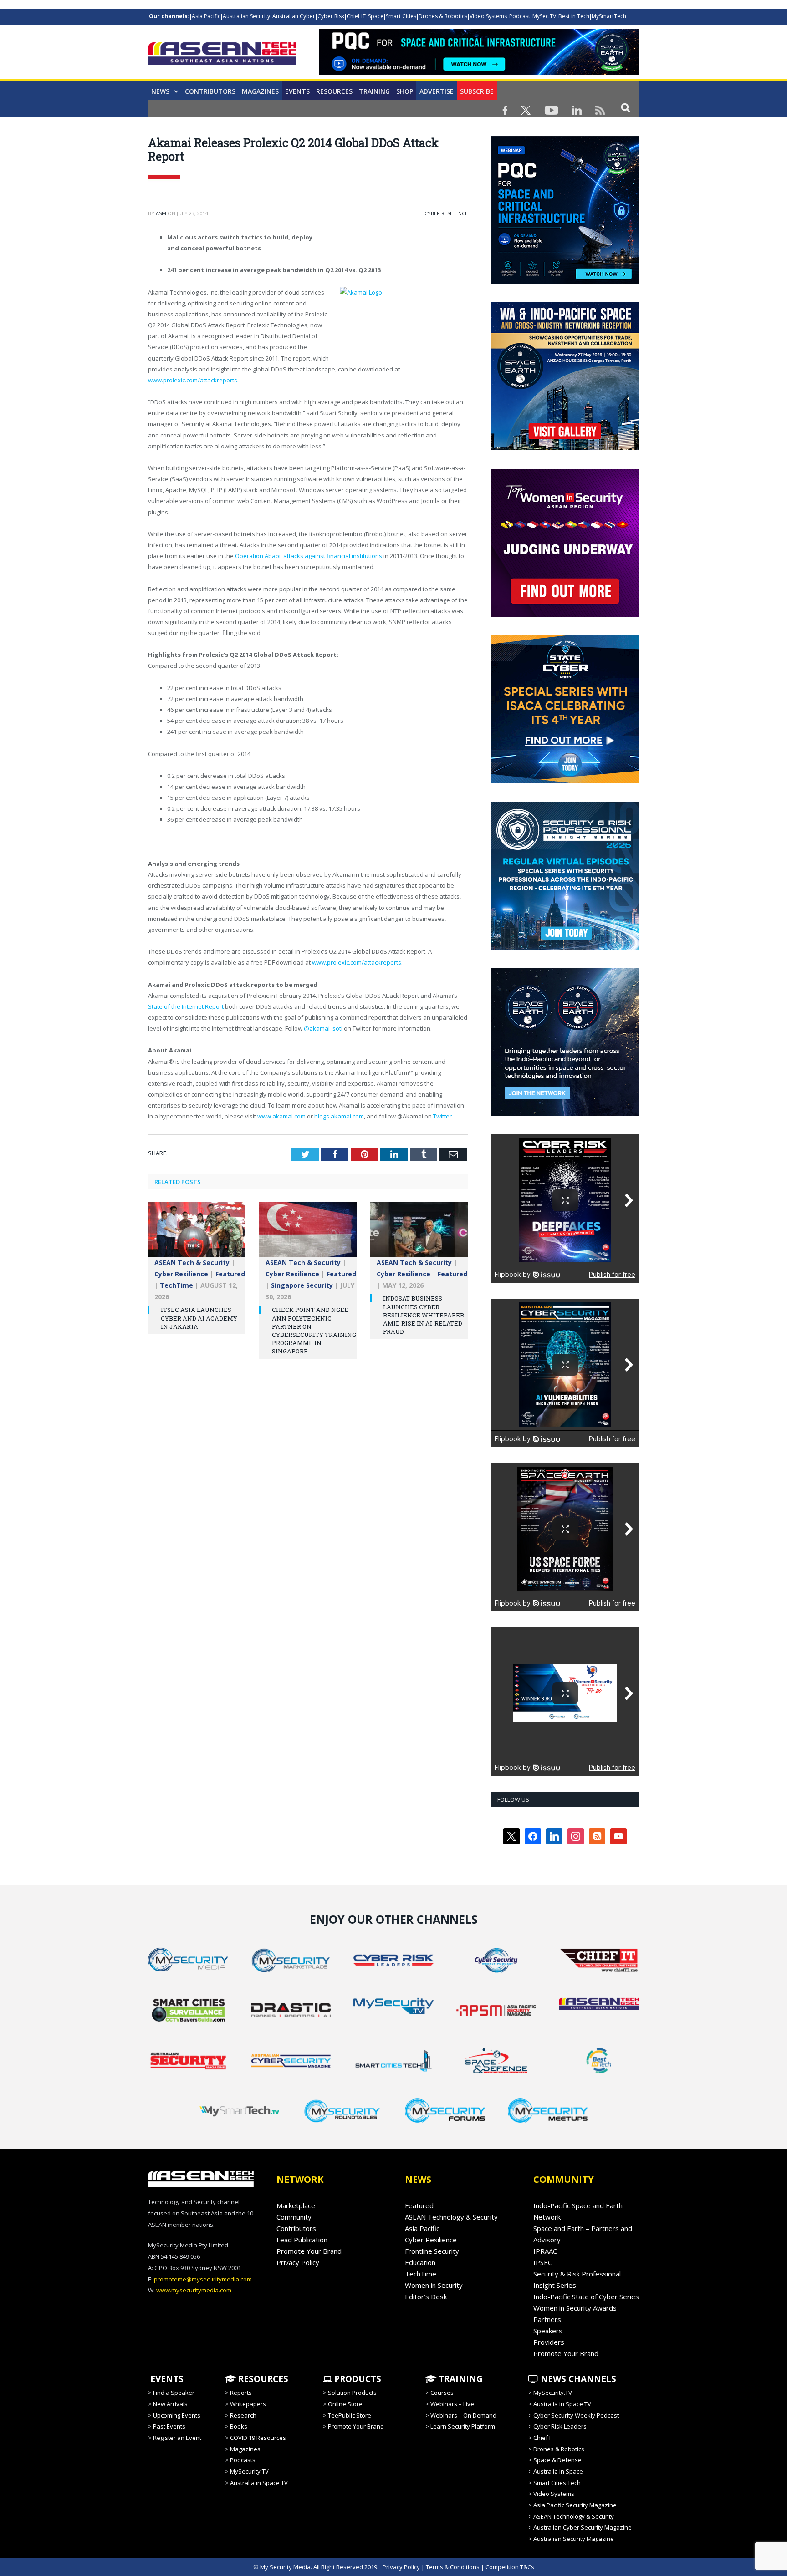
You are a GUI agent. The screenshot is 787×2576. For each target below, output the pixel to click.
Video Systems (488, 16)
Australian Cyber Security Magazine (583, 2527)
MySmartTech (609, 16)
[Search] (626, 107)
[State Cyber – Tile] (565, 781)
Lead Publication (302, 2240)
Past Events (169, 2426)
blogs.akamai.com (339, 1116)
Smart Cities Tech (557, 2483)
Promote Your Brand (309, 2251)
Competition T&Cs (510, 2567)
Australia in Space (558, 2471)
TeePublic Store (350, 2415)
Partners (547, 2319)
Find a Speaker (174, 2393)
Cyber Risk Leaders (560, 2426)
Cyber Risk (331, 16)
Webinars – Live (452, 2404)
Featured (230, 1274)
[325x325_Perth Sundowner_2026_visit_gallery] (565, 448)
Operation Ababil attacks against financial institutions (309, 556)
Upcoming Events (177, 2415)
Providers (549, 2342)
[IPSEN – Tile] (565, 1113)
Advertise (437, 91)
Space (376, 16)
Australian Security (246, 16)
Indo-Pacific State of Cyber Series (586, 2297)
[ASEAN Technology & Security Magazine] (222, 55)
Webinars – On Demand (463, 2415)
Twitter (442, 1116)
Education (420, 2262)
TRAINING (374, 91)
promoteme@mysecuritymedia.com (203, 2279)
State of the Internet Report (186, 1006)
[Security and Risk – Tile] (565, 947)
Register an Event (177, 2438)
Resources (334, 91)
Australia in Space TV (259, 2483)
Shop (405, 91)
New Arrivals (170, 2404)
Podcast (520, 16)
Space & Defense (557, 2460)
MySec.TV (544, 16)
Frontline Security (432, 2251)
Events (297, 91)
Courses (442, 2393)
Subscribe (477, 91)
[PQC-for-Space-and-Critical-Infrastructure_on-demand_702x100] (479, 72)
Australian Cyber (294, 16)
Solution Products (352, 2393)
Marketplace (296, 2205)
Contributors (210, 91)
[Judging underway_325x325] (565, 615)
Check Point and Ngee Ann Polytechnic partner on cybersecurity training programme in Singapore (314, 1330)
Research (243, 2415)
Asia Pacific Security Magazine (575, 2505)
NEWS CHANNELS (577, 2379)
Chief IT (356, 16)
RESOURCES (262, 2379)
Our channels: (169, 16)
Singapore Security (302, 1285)
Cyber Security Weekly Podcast (576, 2415)
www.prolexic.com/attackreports (193, 380)
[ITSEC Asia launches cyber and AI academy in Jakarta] (197, 1234)
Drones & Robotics (443, 16)
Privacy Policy (298, 2262)
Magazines (260, 91)
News (160, 91)
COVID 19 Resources (258, 2438)
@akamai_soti (323, 1028)
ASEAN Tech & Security (192, 1263)
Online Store (345, 2404)
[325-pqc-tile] (565, 282)
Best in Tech (574, 16)
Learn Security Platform (463, 2426)
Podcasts (243, 2460)
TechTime (176, 1285)
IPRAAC (545, 2251)
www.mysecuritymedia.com (194, 2290)
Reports (241, 2393)
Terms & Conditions (453, 2567)
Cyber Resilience (446, 213)
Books (239, 2426)
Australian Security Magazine (574, 2539)
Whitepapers (248, 2404)
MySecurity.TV (249, 2471)
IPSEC (543, 2262)
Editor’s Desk (426, 2297)
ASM (161, 213)
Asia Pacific (206, 16)
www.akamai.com (281, 1116)
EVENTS (166, 2379)
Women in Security (434, 2285)
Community (294, 2217)
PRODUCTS (357, 2379)
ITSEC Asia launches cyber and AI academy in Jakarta (199, 1318)
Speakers (548, 2331)
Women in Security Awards (575, 2308)
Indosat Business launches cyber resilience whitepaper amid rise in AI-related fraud (424, 1315)
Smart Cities (401, 16)
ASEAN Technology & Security (451, 2217)
